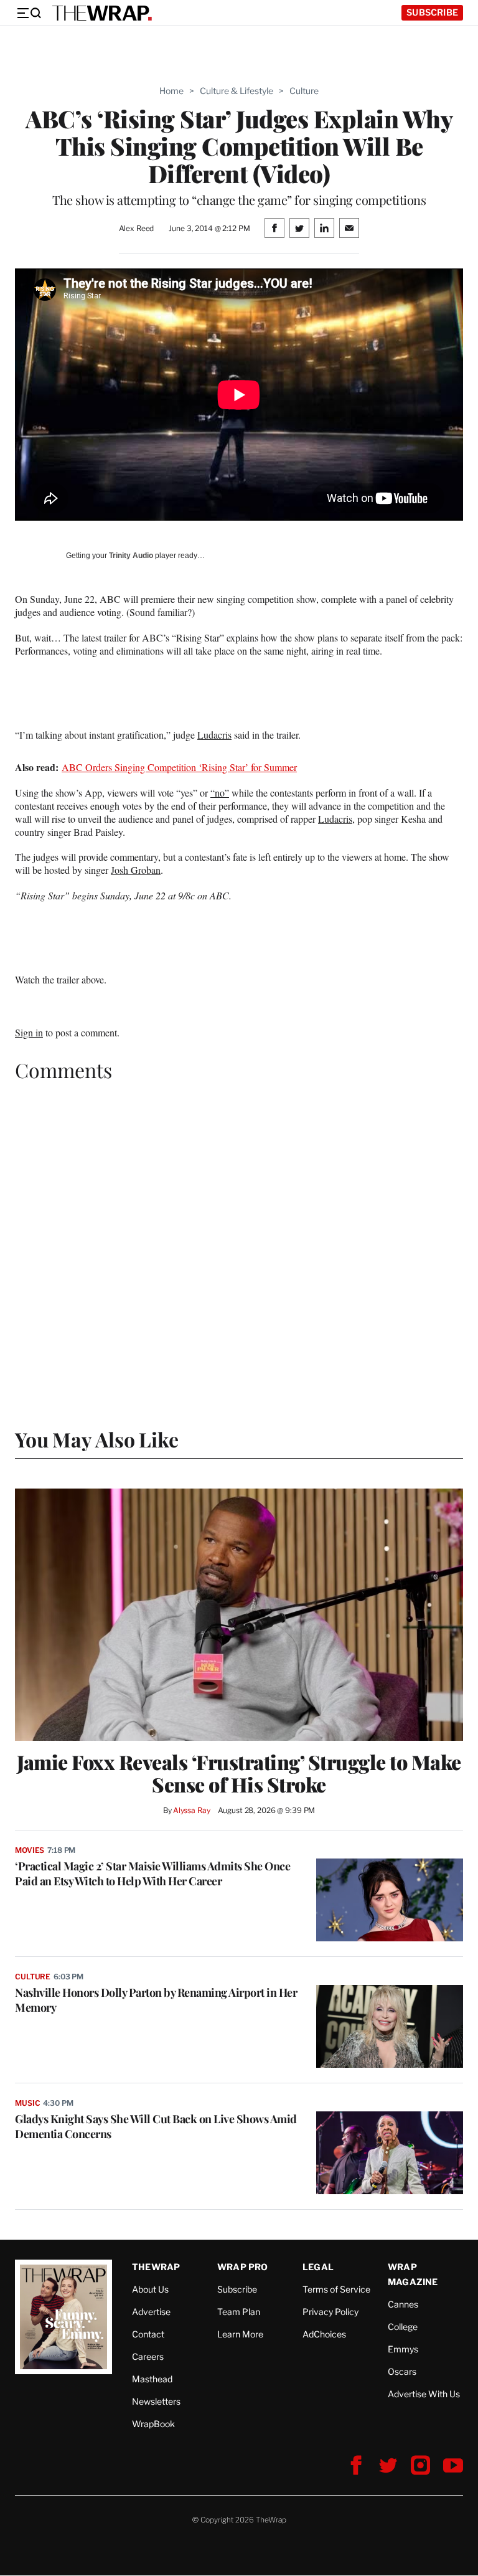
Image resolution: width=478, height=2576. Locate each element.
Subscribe (432, 12)
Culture (304, 91)
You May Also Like (97, 1439)
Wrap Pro (243, 2267)
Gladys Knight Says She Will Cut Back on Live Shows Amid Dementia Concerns (156, 2126)
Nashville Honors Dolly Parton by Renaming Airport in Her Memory (156, 2000)
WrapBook (153, 2424)
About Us (150, 2289)
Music (27, 2103)
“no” (220, 793)
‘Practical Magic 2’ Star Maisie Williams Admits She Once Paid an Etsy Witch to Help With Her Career (152, 1873)
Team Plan (239, 2312)
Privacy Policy (330, 2312)
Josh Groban (136, 870)
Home (171, 91)
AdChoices (324, 2334)
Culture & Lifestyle (237, 91)
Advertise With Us (424, 2394)
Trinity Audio (131, 556)
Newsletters (156, 2401)
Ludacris (214, 735)
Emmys (403, 2349)
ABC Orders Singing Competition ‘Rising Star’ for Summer (179, 767)
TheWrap (156, 2267)
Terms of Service (336, 2289)
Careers (148, 2356)
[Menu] (29, 13)
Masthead (152, 2379)
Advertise (151, 2312)
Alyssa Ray (192, 1810)
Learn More (240, 2334)
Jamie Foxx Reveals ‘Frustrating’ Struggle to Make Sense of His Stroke (239, 1773)
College (403, 2327)
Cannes (403, 2304)
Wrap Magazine (413, 2274)
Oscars (402, 2371)
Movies (30, 1850)
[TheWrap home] (102, 13)
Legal (318, 2267)
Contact (148, 2334)
